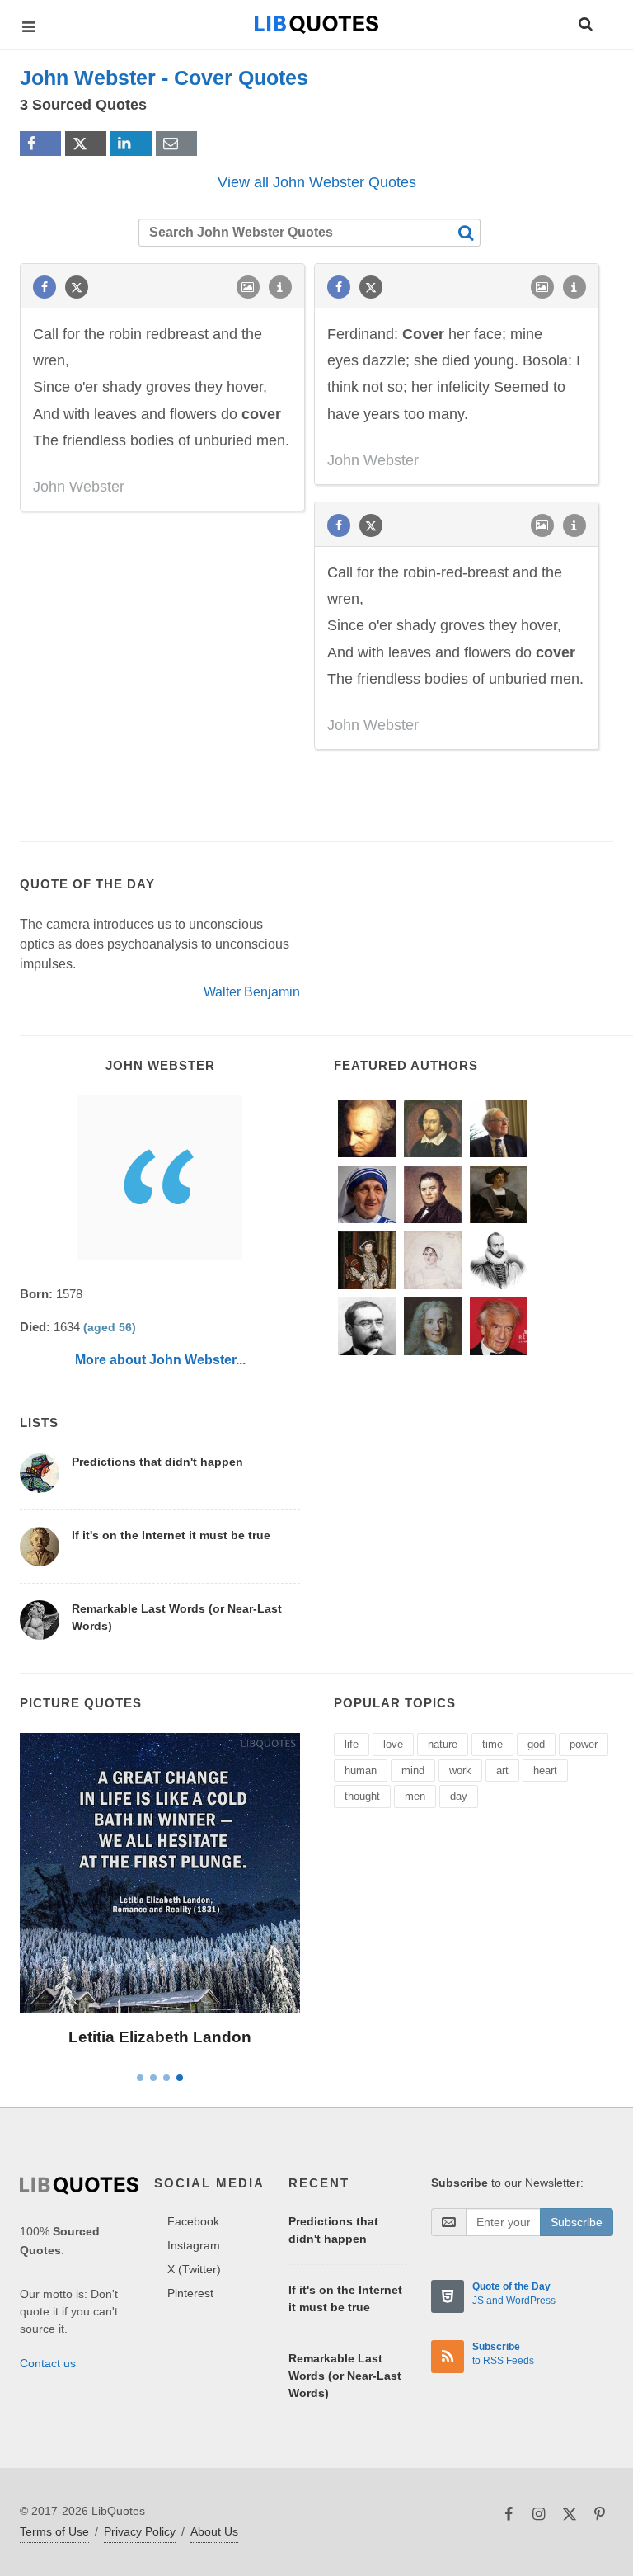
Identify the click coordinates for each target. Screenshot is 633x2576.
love (393, 1744)
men (415, 1796)
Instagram (194, 2245)
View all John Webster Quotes (317, 182)
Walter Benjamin (252, 992)
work (460, 1771)
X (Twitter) (194, 2269)
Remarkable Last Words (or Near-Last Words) (345, 2376)
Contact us (48, 2363)
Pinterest (190, 2293)
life (352, 1744)
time (492, 1744)
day (459, 1796)
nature (443, 1744)
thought (362, 1796)
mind (413, 1771)
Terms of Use (54, 2531)
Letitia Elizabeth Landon (160, 2037)
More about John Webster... (160, 1360)
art (502, 1771)
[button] (584, 21)
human (361, 1771)
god (536, 1744)
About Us (214, 2531)
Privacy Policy (140, 2531)
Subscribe (577, 2222)
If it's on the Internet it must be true (171, 1535)
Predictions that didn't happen (157, 1462)
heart (545, 1771)
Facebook (193, 2221)
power (584, 1744)
